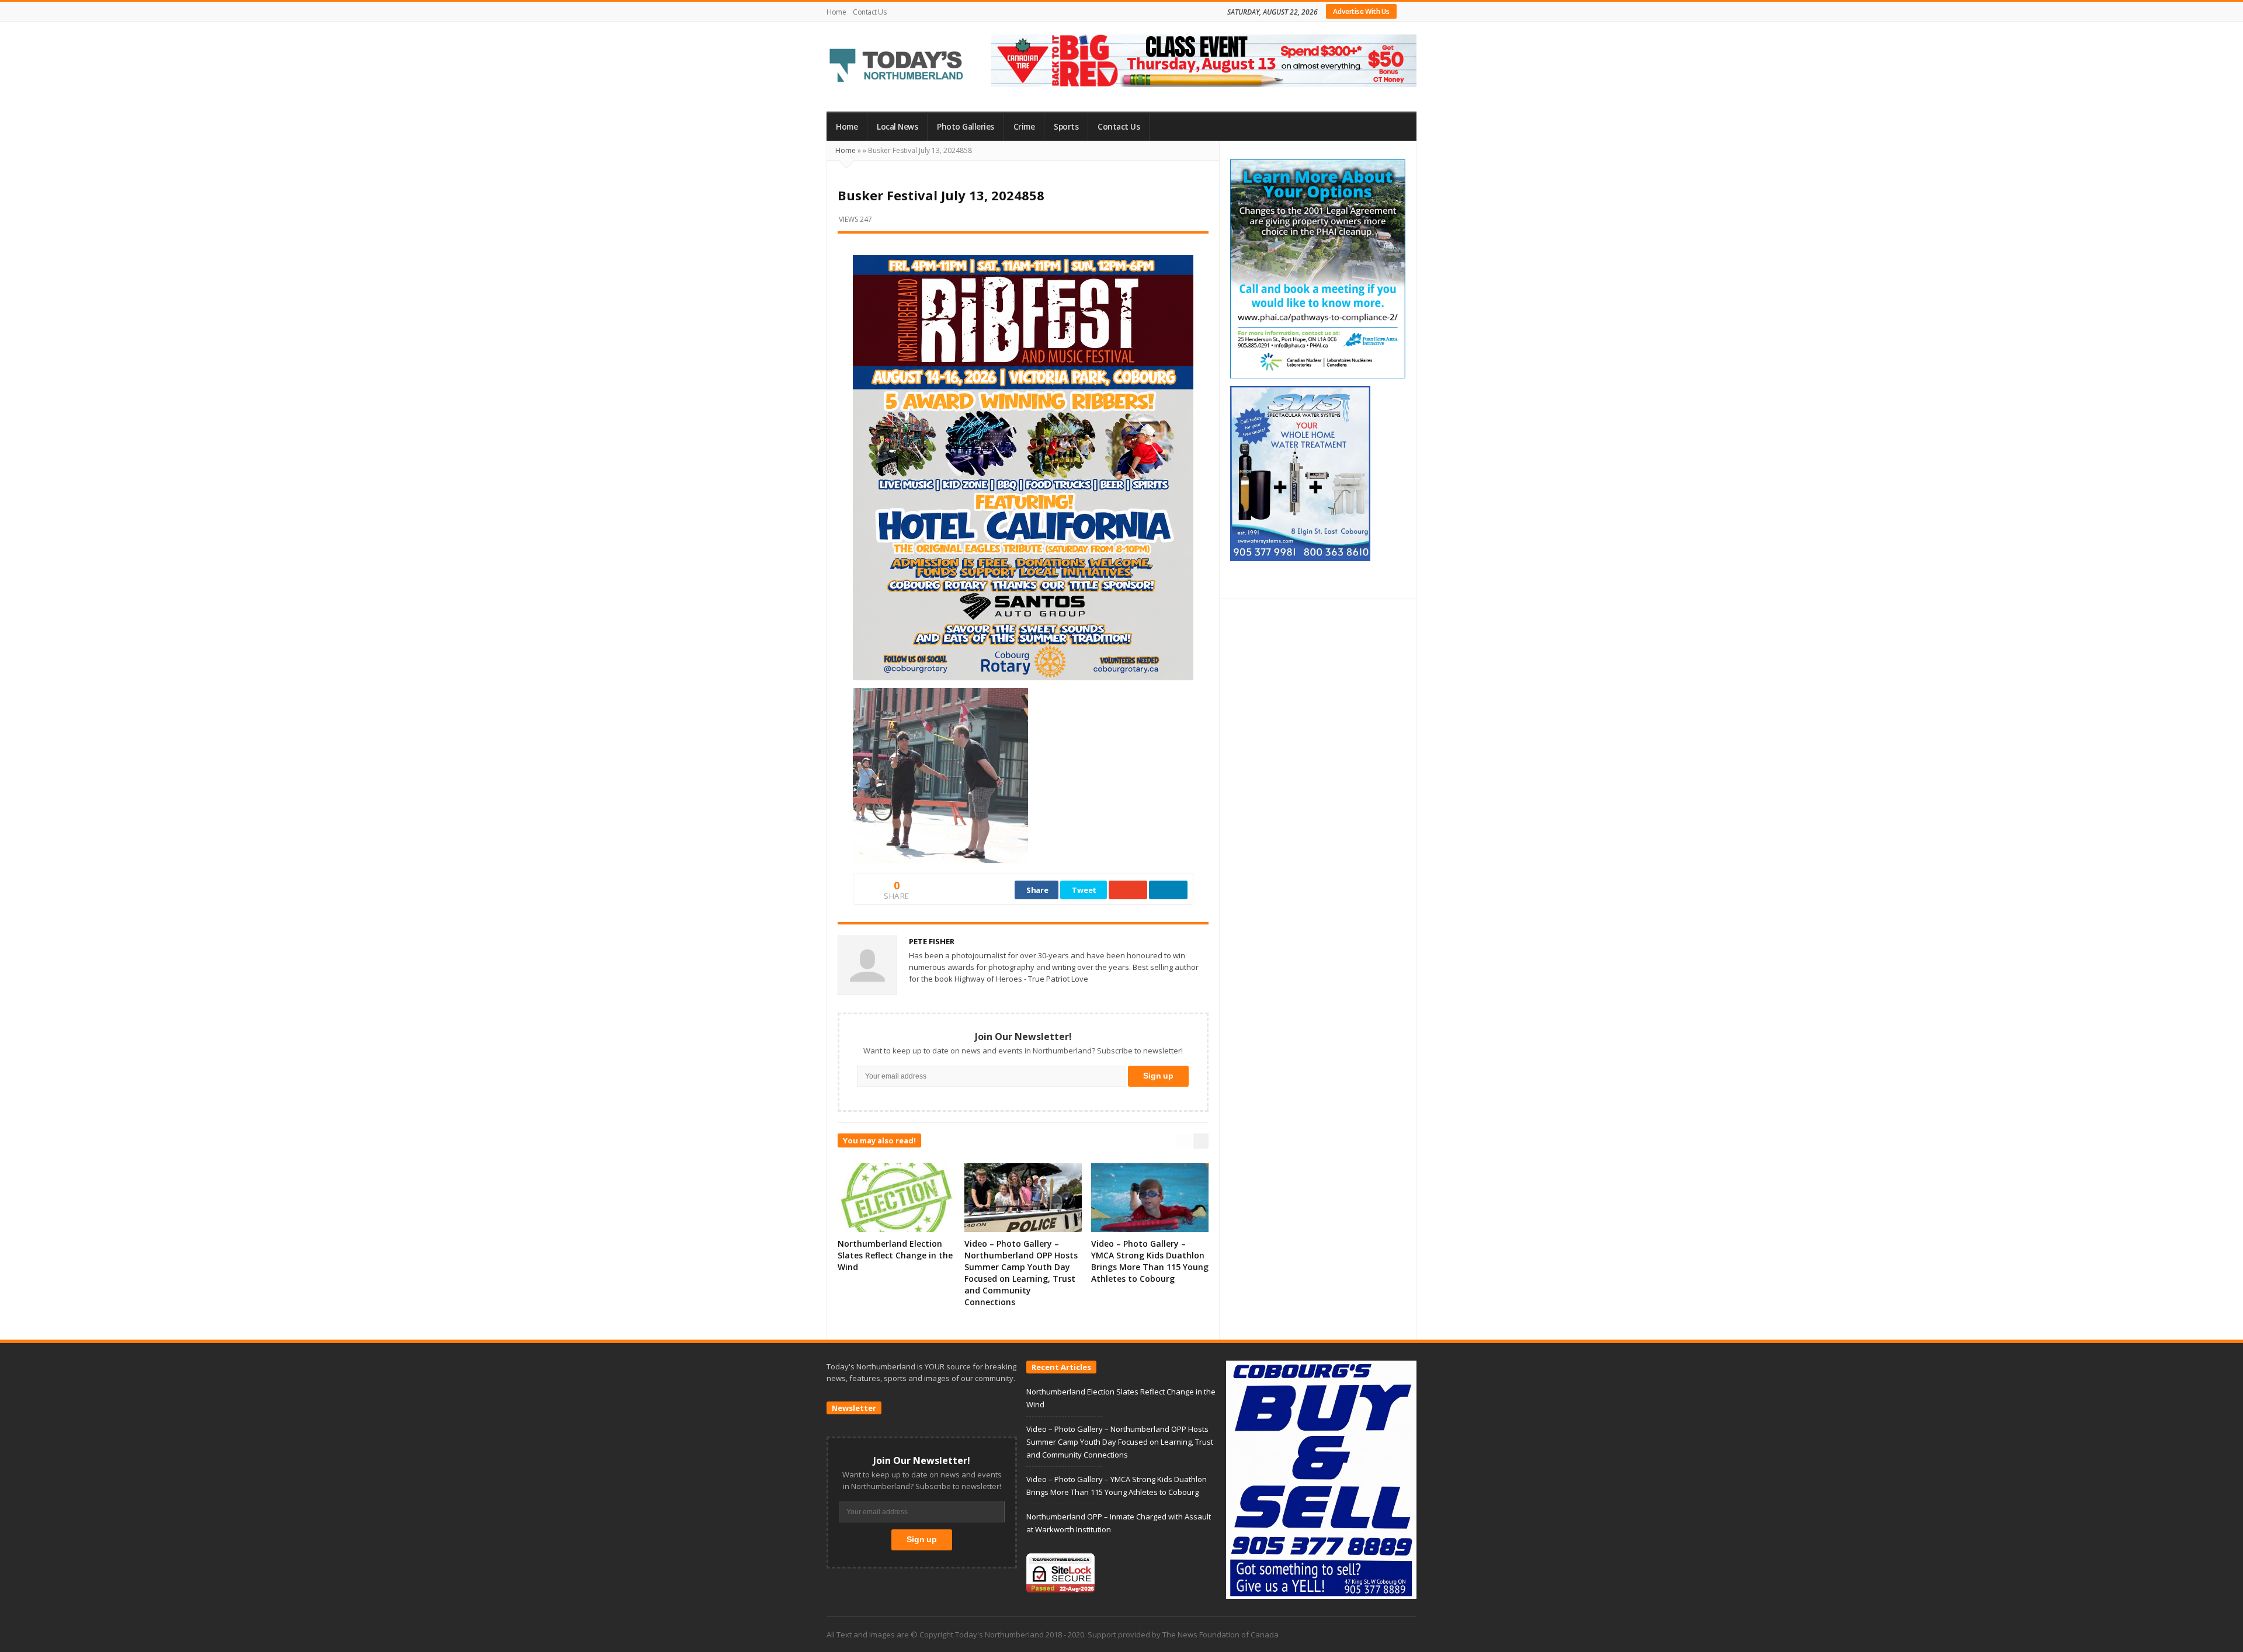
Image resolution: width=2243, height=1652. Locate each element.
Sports (1066, 127)
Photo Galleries (966, 127)
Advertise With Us (1361, 11)
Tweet (1084, 890)
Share (1037, 890)
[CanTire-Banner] (1204, 60)
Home (836, 12)
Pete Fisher (932, 941)
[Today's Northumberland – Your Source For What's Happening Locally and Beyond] (897, 67)
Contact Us (869, 12)
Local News (897, 127)
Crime (1024, 127)
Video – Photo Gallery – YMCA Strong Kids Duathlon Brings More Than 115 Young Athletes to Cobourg (1150, 1261)
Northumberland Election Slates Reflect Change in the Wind (895, 1255)
